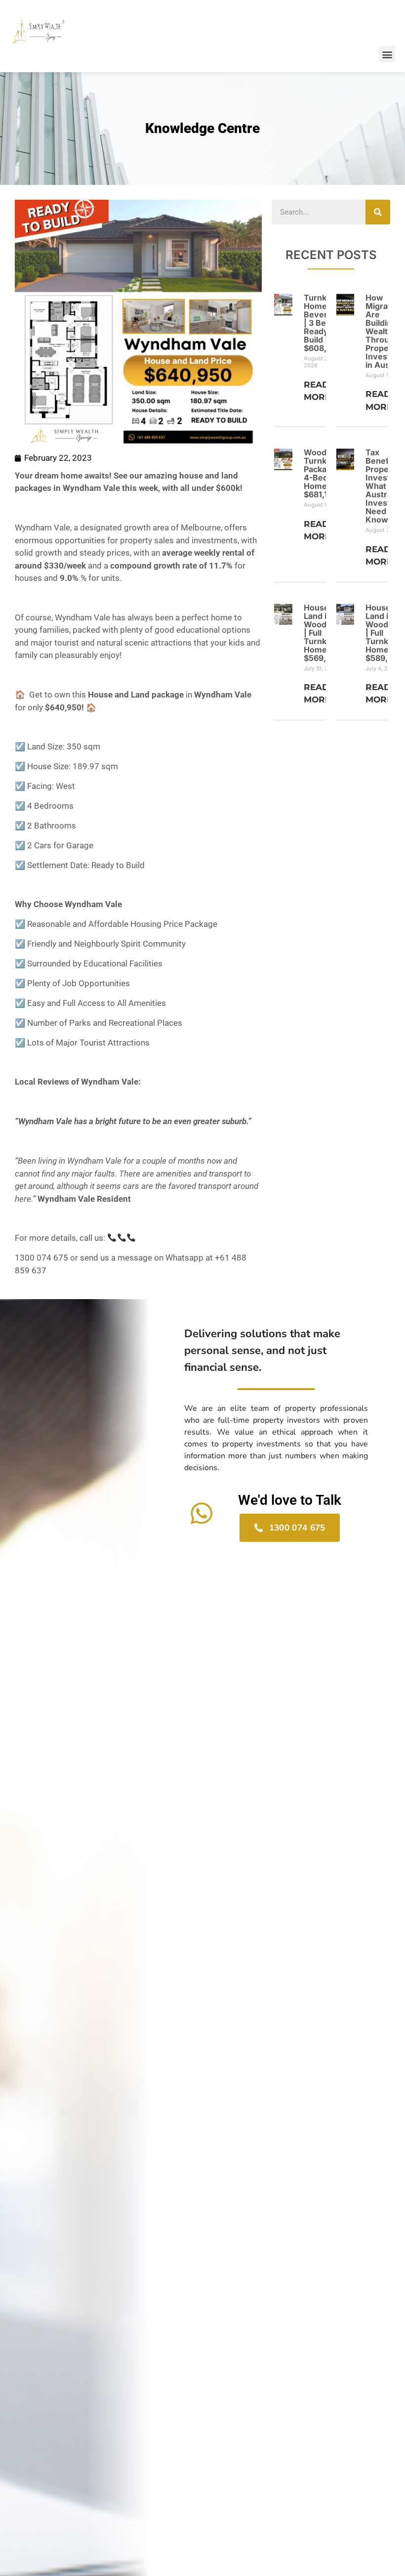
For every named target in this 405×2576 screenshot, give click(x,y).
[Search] (378, 212)
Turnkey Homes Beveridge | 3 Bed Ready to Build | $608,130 (324, 323)
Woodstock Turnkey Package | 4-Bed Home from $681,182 (326, 473)
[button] (387, 54)
